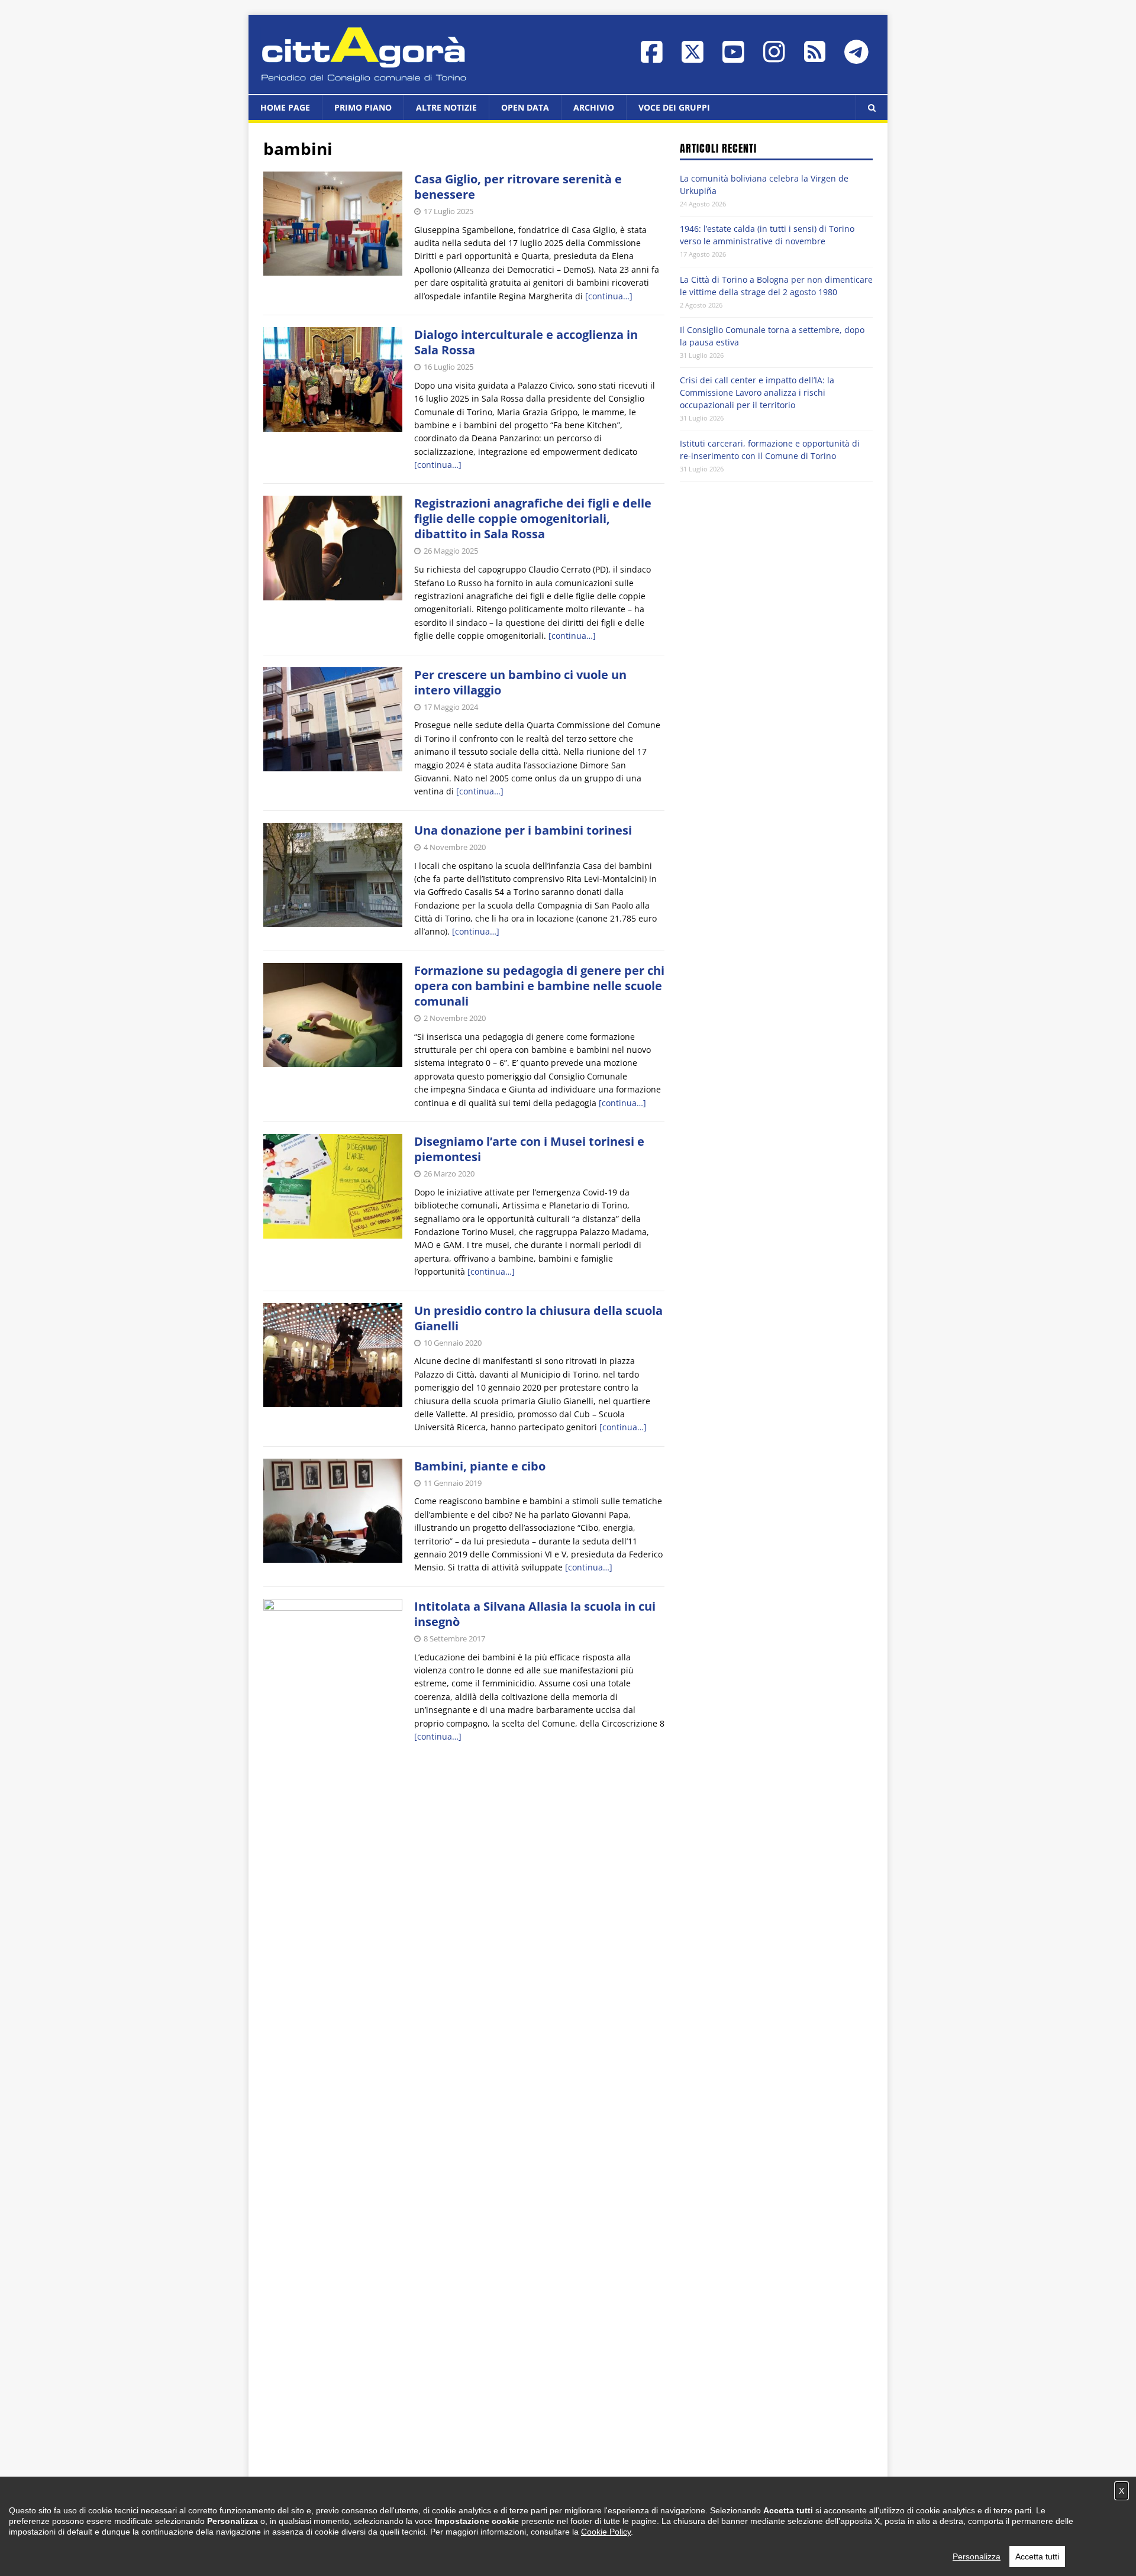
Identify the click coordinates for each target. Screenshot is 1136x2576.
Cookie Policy (606, 2532)
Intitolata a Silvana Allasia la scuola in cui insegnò (535, 1614)
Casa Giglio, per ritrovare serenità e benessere (518, 187)
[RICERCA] (872, 108)
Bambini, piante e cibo (480, 1466)
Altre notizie (446, 107)
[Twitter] (693, 58)
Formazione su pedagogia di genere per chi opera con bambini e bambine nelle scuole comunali (539, 986)
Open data (525, 107)
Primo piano (363, 107)
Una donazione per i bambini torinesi (523, 830)
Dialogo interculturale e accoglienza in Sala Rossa (526, 342)
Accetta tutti (1037, 2556)
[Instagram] (774, 58)
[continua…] (609, 296)
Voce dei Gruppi (674, 107)
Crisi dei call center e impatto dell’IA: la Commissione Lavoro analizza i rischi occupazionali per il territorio (757, 392)
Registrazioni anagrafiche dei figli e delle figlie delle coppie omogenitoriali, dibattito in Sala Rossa (533, 518)
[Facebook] (652, 58)
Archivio (594, 107)
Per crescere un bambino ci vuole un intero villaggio (520, 682)
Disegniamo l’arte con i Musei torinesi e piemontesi (529, 1149)
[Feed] (815, 57)
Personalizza (977, 2556)
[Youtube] (733, 58)
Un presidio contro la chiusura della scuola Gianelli (538, 1318)
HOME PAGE (285, 107)
